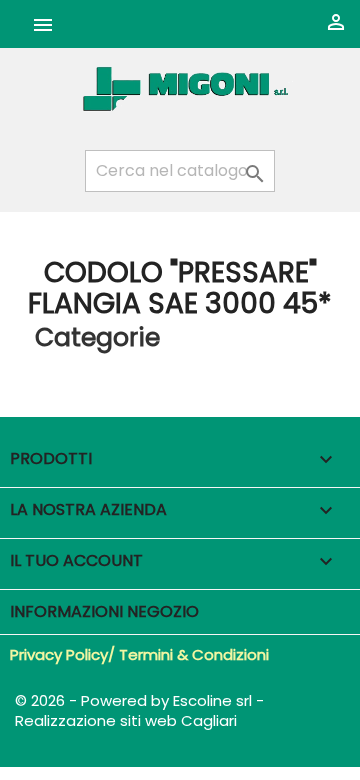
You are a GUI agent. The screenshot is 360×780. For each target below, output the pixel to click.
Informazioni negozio (104, 611)
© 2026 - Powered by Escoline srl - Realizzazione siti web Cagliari (139, 710)
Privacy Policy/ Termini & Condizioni (139, 654)
